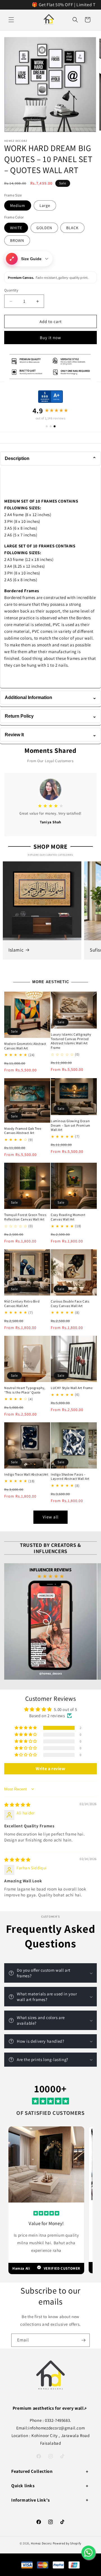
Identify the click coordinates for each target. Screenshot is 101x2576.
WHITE (16, 228)
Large (45, 205)
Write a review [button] (50, 1769)
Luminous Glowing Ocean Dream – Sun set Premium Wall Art (71, 1125)
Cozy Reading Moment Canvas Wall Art (68, 1217)
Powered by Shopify (67, 2543)
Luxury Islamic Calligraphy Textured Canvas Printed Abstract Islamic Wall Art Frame (71, 1041)
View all (51, 1517)
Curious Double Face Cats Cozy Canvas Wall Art (70, 1304)
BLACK (72, 228)
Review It (50, 735)
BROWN (17, 240)
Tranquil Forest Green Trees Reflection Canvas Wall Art (25, 1217)
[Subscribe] (83, 2340)
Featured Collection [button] (32, 2471)
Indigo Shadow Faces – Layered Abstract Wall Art (70, 1477)
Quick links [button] (23, 2486)
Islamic (16, 950)
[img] (17, 1805)
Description (50, 458)
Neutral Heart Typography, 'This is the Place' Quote (25, 1390)
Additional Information (50, 697)
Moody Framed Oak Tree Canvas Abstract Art (23, 1131)
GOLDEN (44, 228)
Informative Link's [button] (31, 2500)
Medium (18, 205)
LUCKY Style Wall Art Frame (72, 1388)
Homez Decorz (41, 2543)
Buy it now (50, 338)
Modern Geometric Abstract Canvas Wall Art (25, 1046)
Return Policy (50, 716)
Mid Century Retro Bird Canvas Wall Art (22, 1304)
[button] (11, 20)
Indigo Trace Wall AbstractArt (26, 1474)
